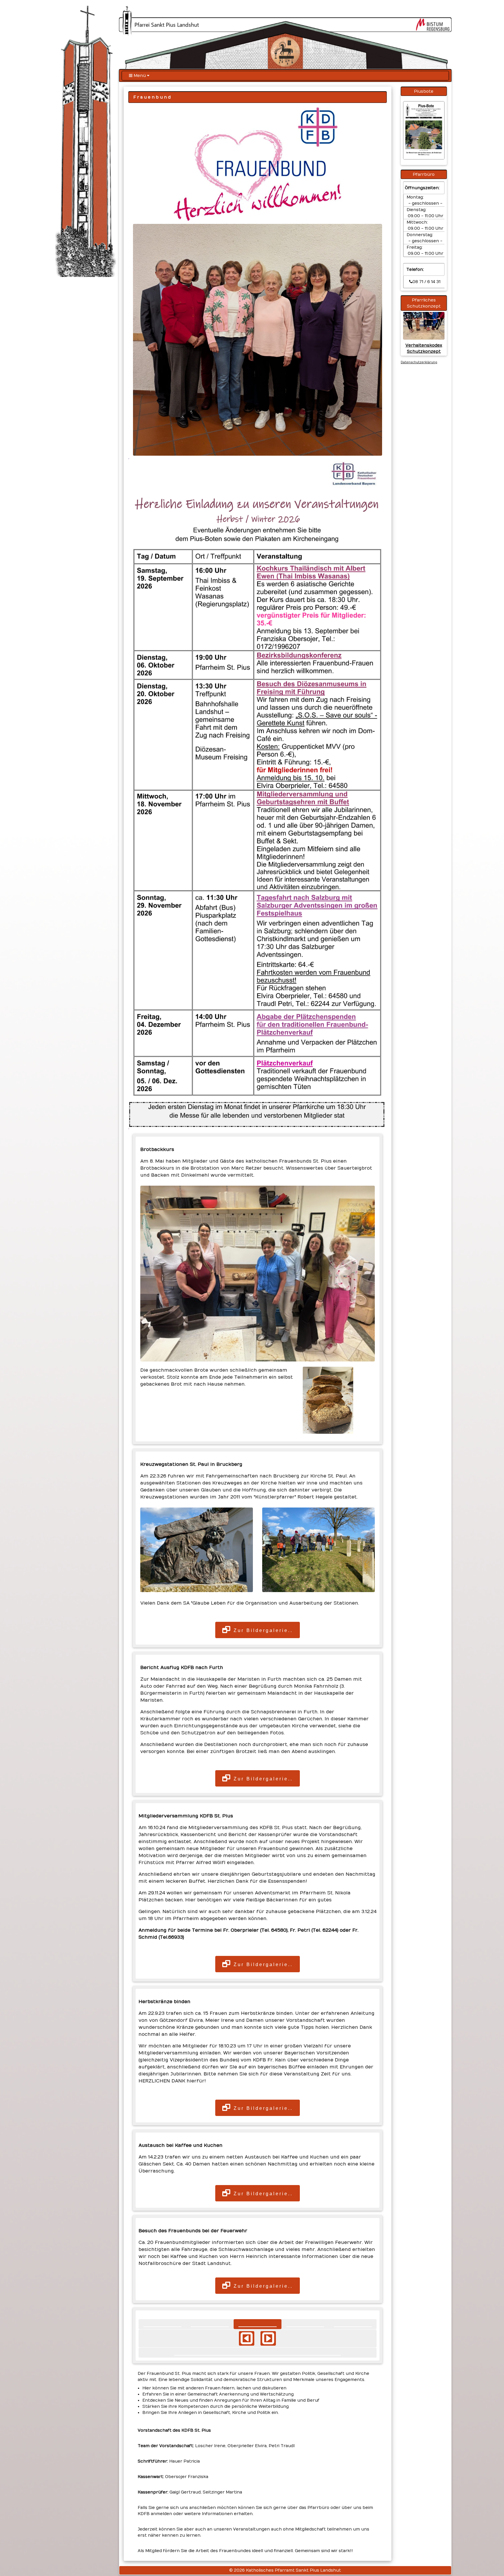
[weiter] (268, 2338)
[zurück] (247, 2338)
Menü (140, 76)
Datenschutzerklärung (419, 362)
